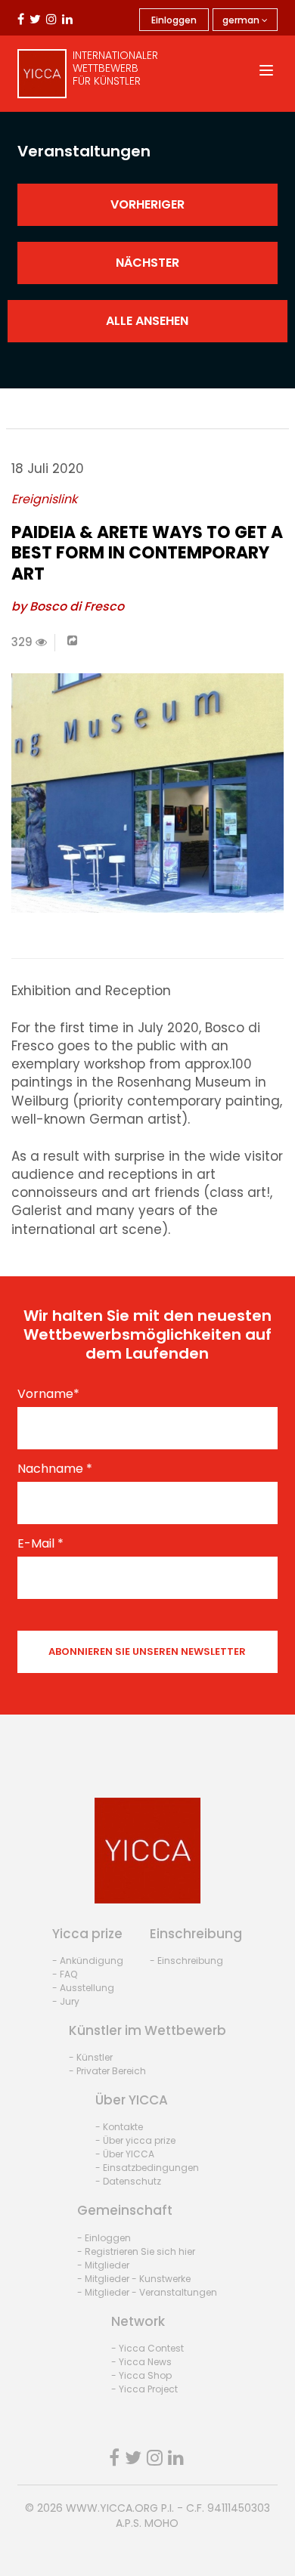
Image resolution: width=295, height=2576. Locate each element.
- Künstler (91, 2057)
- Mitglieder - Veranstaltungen (147, 2292)
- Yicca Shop (141, 2375)
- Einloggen (104, 2238)
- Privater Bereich (107, 2071)
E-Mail (40, 1544)
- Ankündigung (88, 1961)
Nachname (55, 1469)
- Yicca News (141, 2362)
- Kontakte (119, 2127)
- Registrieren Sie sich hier (136, 2251)
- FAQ (65, 1974)
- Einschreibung (186, 1961)
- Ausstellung (83, 1988)
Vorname (48, 1394)
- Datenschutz (128, 2181)
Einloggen (174, 20)
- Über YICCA (125, 2154)
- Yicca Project (144, 2389)
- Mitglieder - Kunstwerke (134, 2279)
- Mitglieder (103, 2265)
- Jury (66, 2001)
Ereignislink (44, 499)
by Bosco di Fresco (68, 606)
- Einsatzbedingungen (147, 2168)
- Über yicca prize (135, 2140)
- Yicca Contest (147, 2348)
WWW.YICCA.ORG (112, 2508)
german (242, 20)
